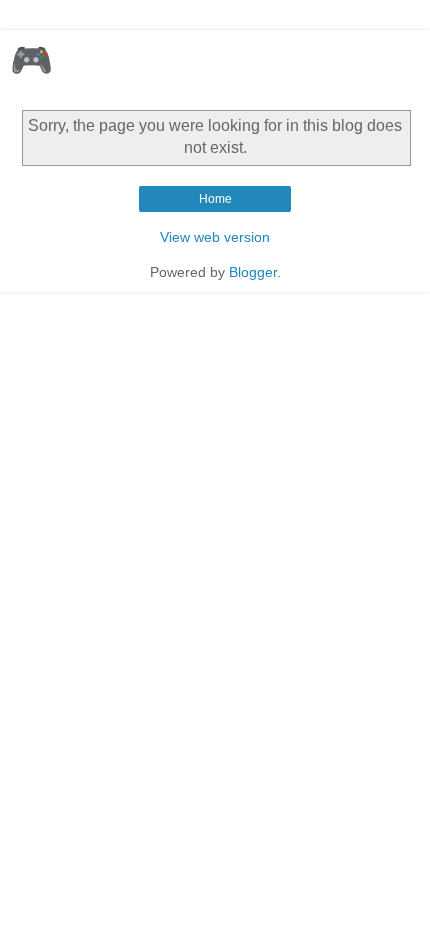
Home (215, 199)
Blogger (253, 272)
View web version (215, 237)
